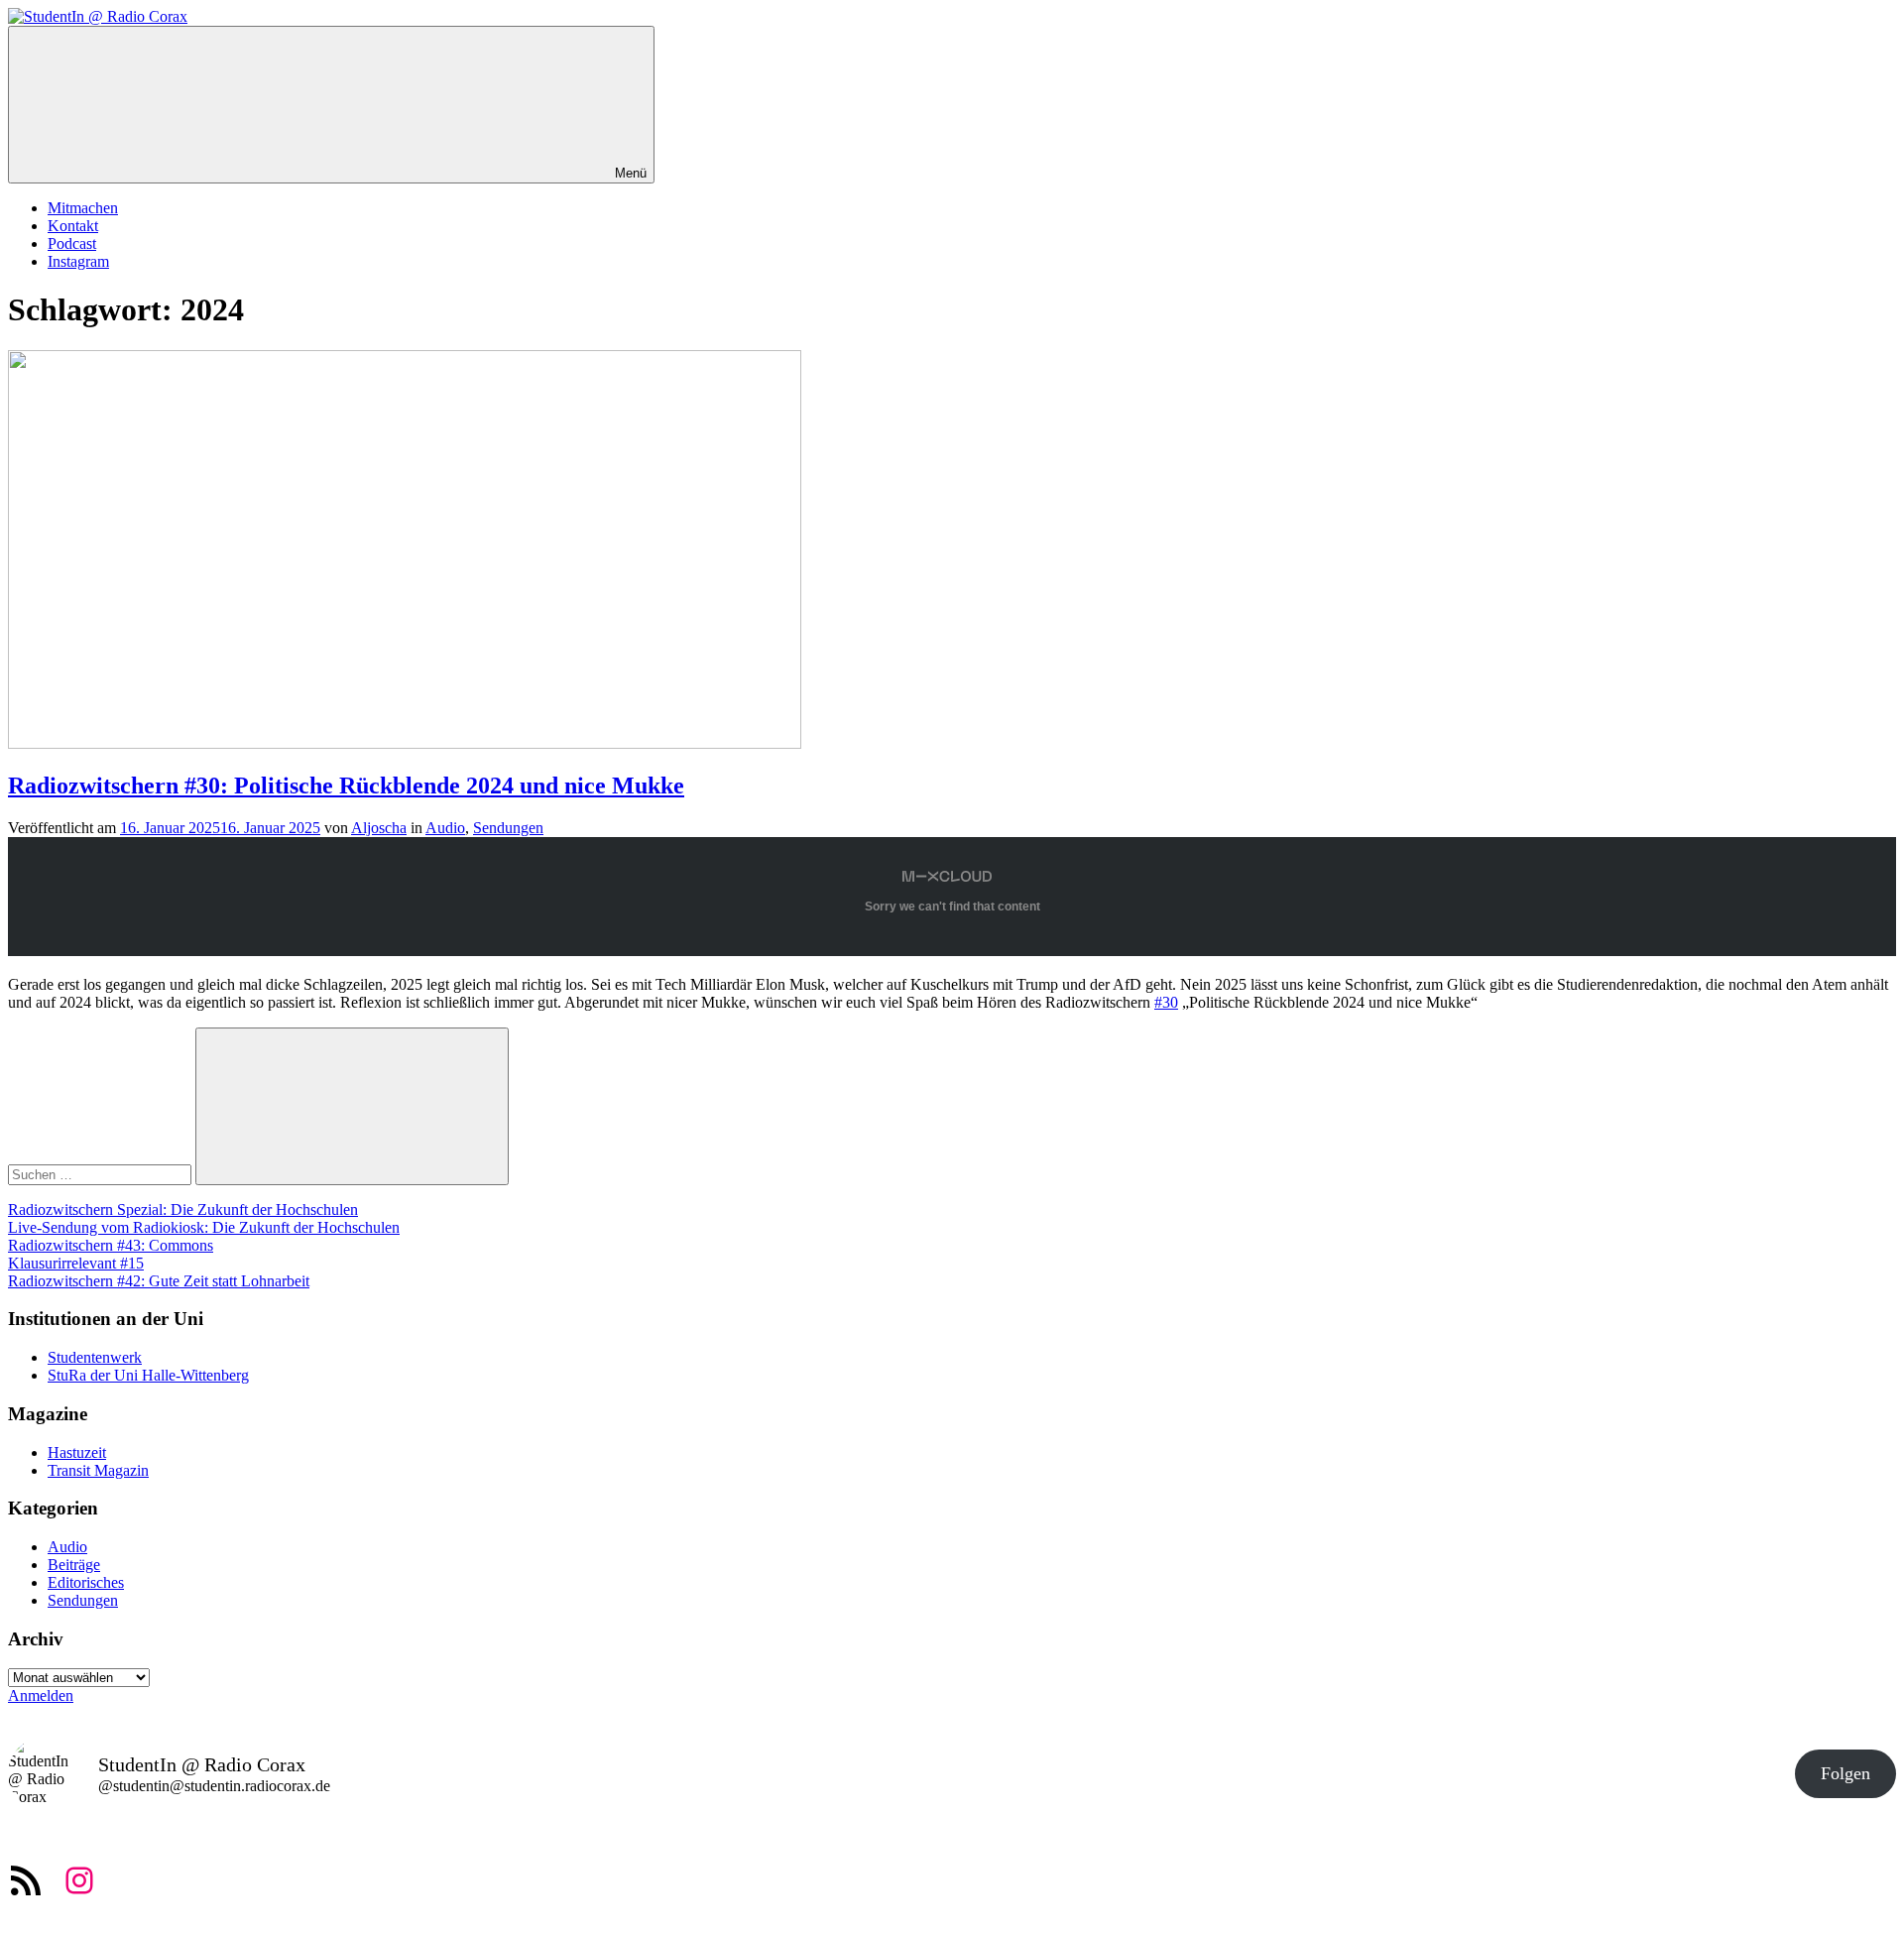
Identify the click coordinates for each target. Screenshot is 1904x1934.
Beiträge (74, 1565)
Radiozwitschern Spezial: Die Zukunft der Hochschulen (183, 1209)
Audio (445, 828)
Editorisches (86, 1582)
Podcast (72, 243)
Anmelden (41, 1695)
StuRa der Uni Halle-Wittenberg (148, 1375)
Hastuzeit (77, 1452)
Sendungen (508, 828)
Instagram (78, 261)
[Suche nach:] (102, 1174)
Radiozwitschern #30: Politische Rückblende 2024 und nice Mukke (346, 786)
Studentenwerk (95, 1357)
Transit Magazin (98, 1470)
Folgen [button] (1845, 1773)
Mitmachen (83, 208)
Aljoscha (379, 828)
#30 (1166, 1002)
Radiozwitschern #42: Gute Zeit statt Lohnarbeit (159, 1281)
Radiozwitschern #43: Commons (111, 1245)
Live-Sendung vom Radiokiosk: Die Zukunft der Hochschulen (204, 1227)
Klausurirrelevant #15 (76, 1263)
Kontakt (73, 226)
